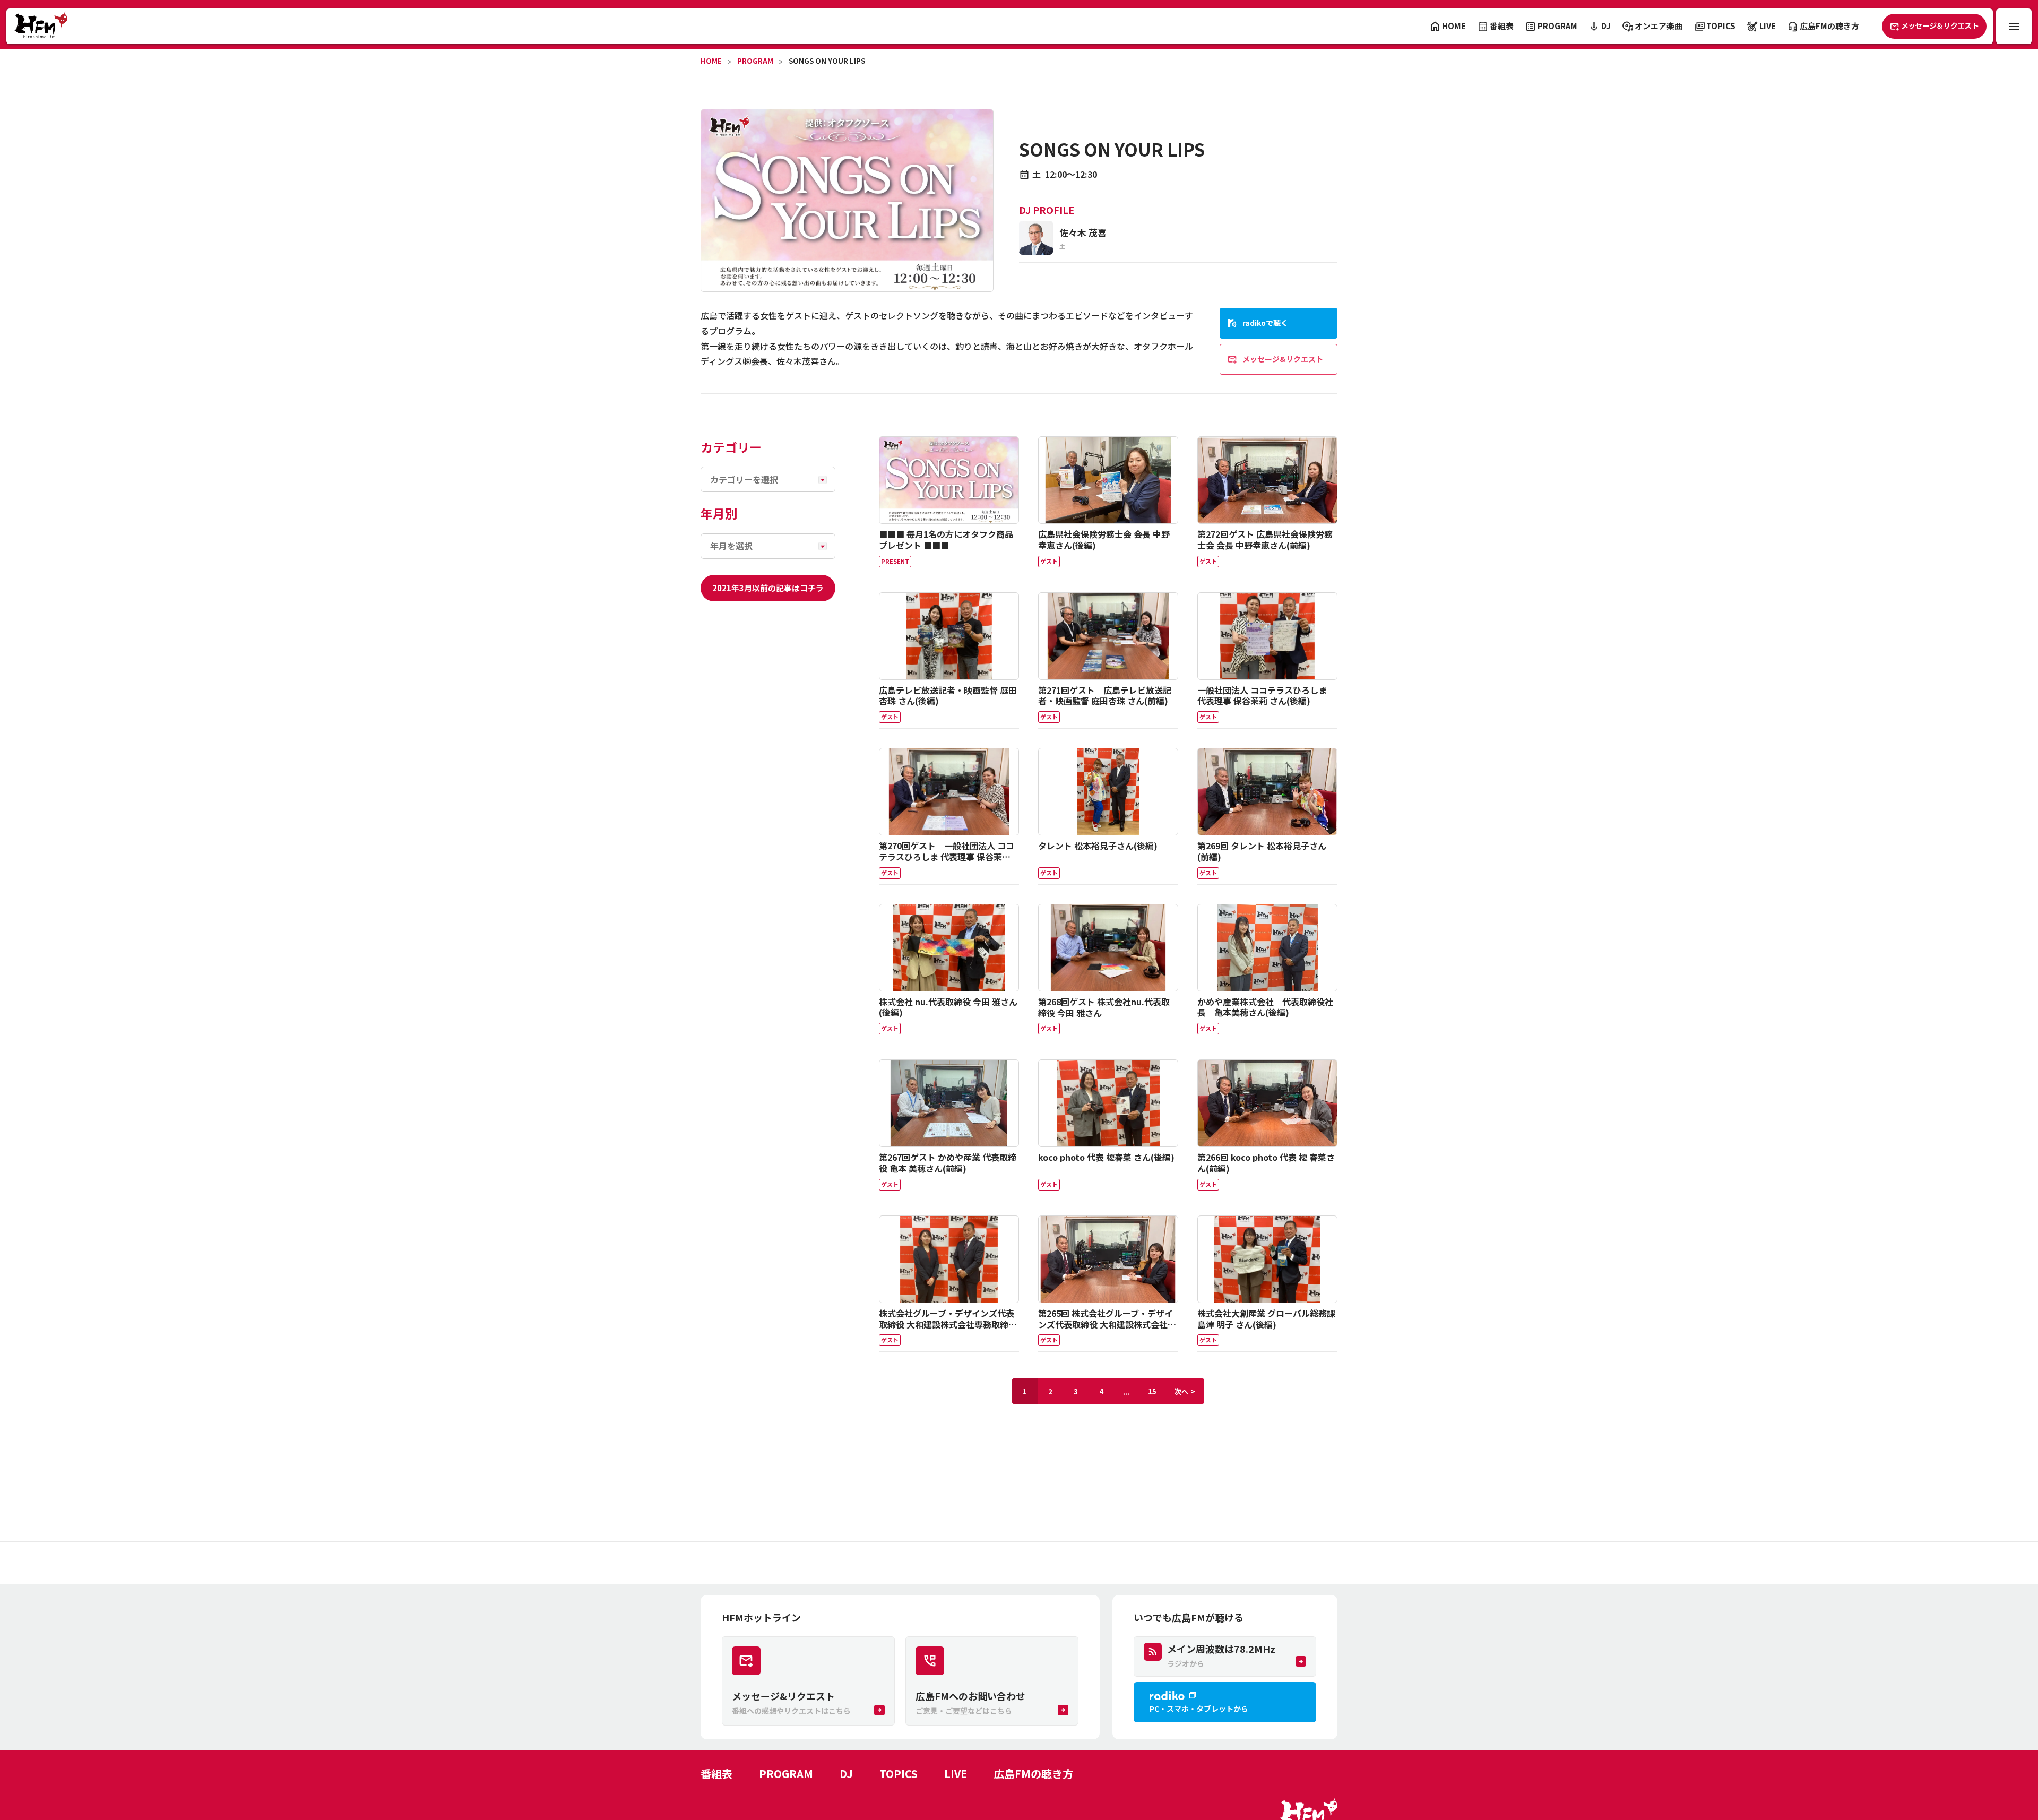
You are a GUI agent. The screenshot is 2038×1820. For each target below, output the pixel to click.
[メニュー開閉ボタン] (2014, 26)
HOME (711, 61)
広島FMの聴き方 (1033, 1774)
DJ (846, 1774)
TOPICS (899, 1774)
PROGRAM (755, 61)
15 (1152, 1391)
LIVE (956, 1774)
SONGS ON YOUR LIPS (827, 61)
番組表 (716, 1774)
